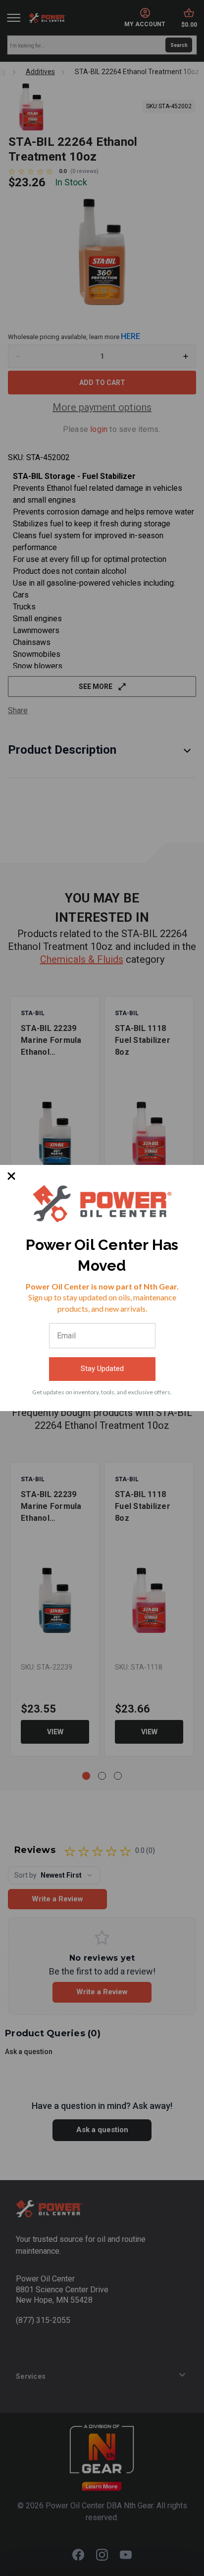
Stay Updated (102, 1369)
